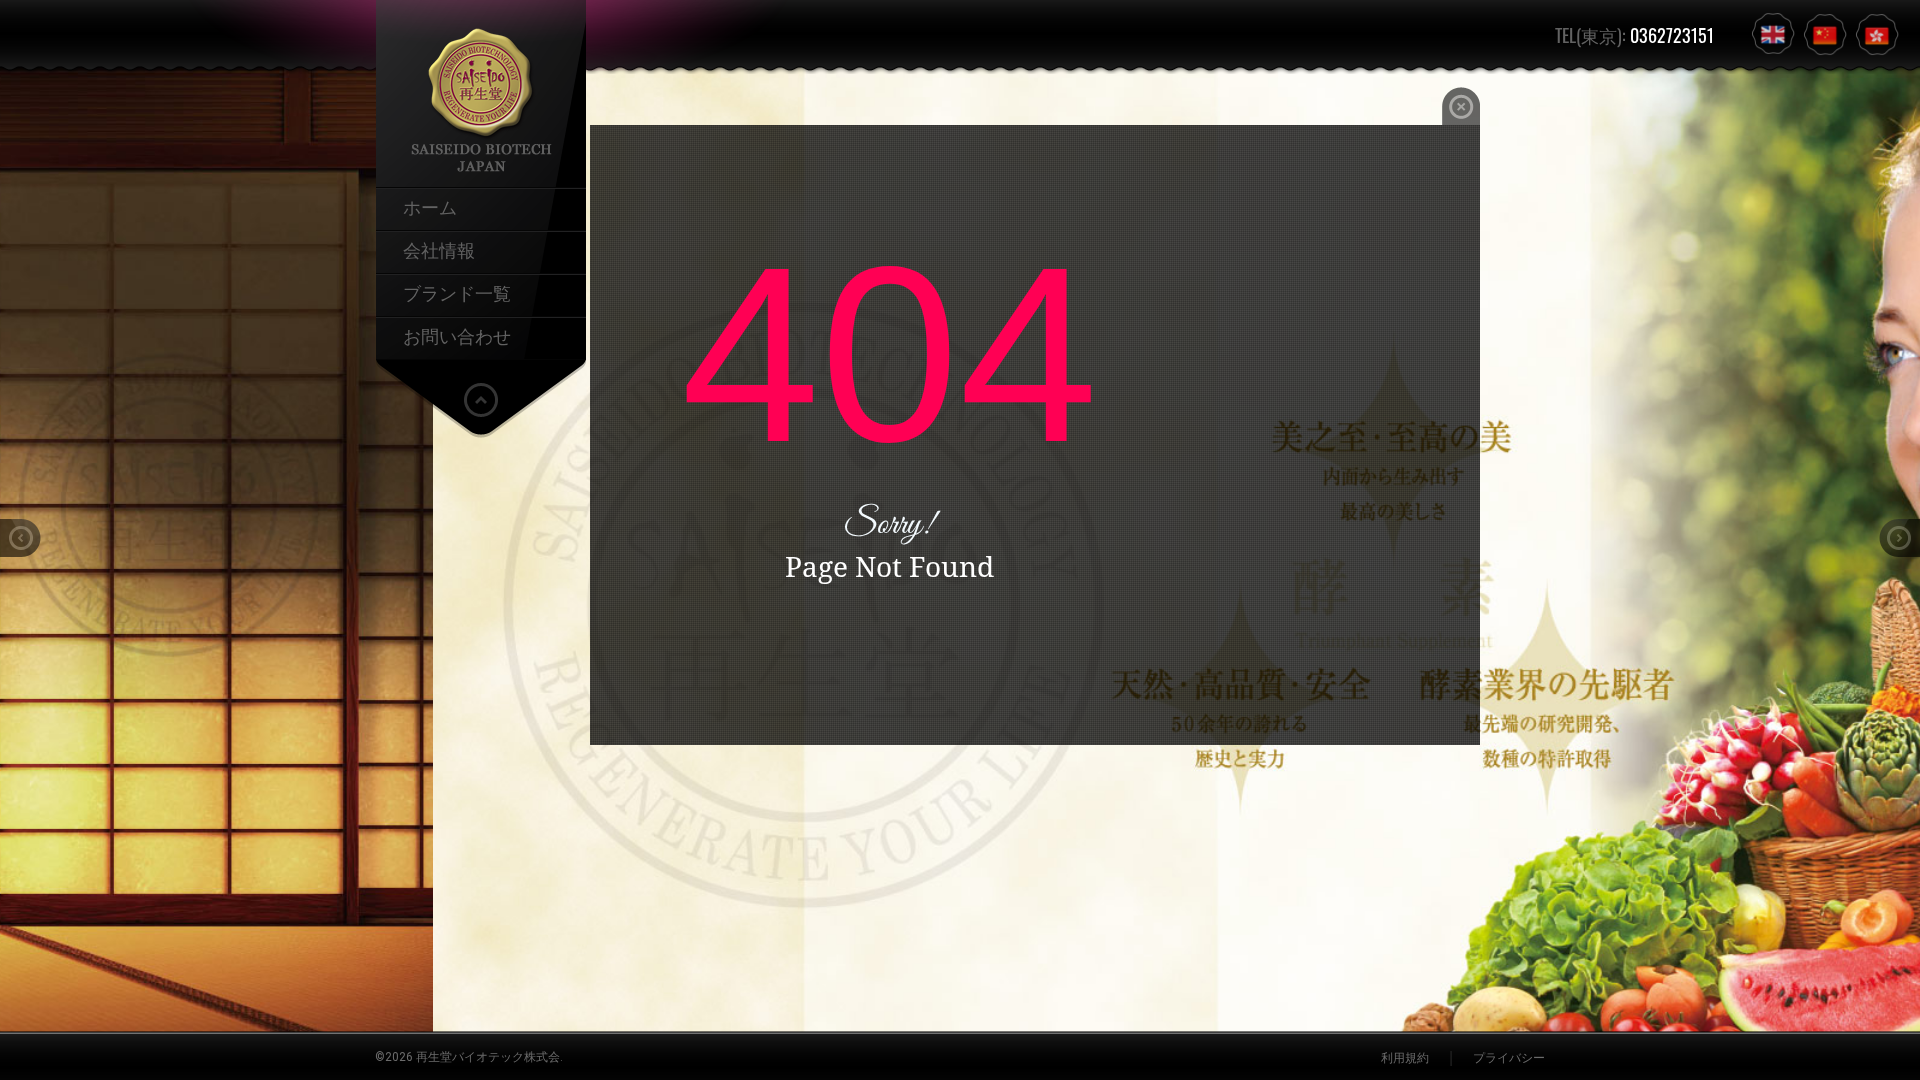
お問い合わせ (457, 335)
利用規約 (1405, 1058)
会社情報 (439, 249)
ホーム (430, 206)
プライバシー (1509, 1058)
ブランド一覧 (457, 292)
